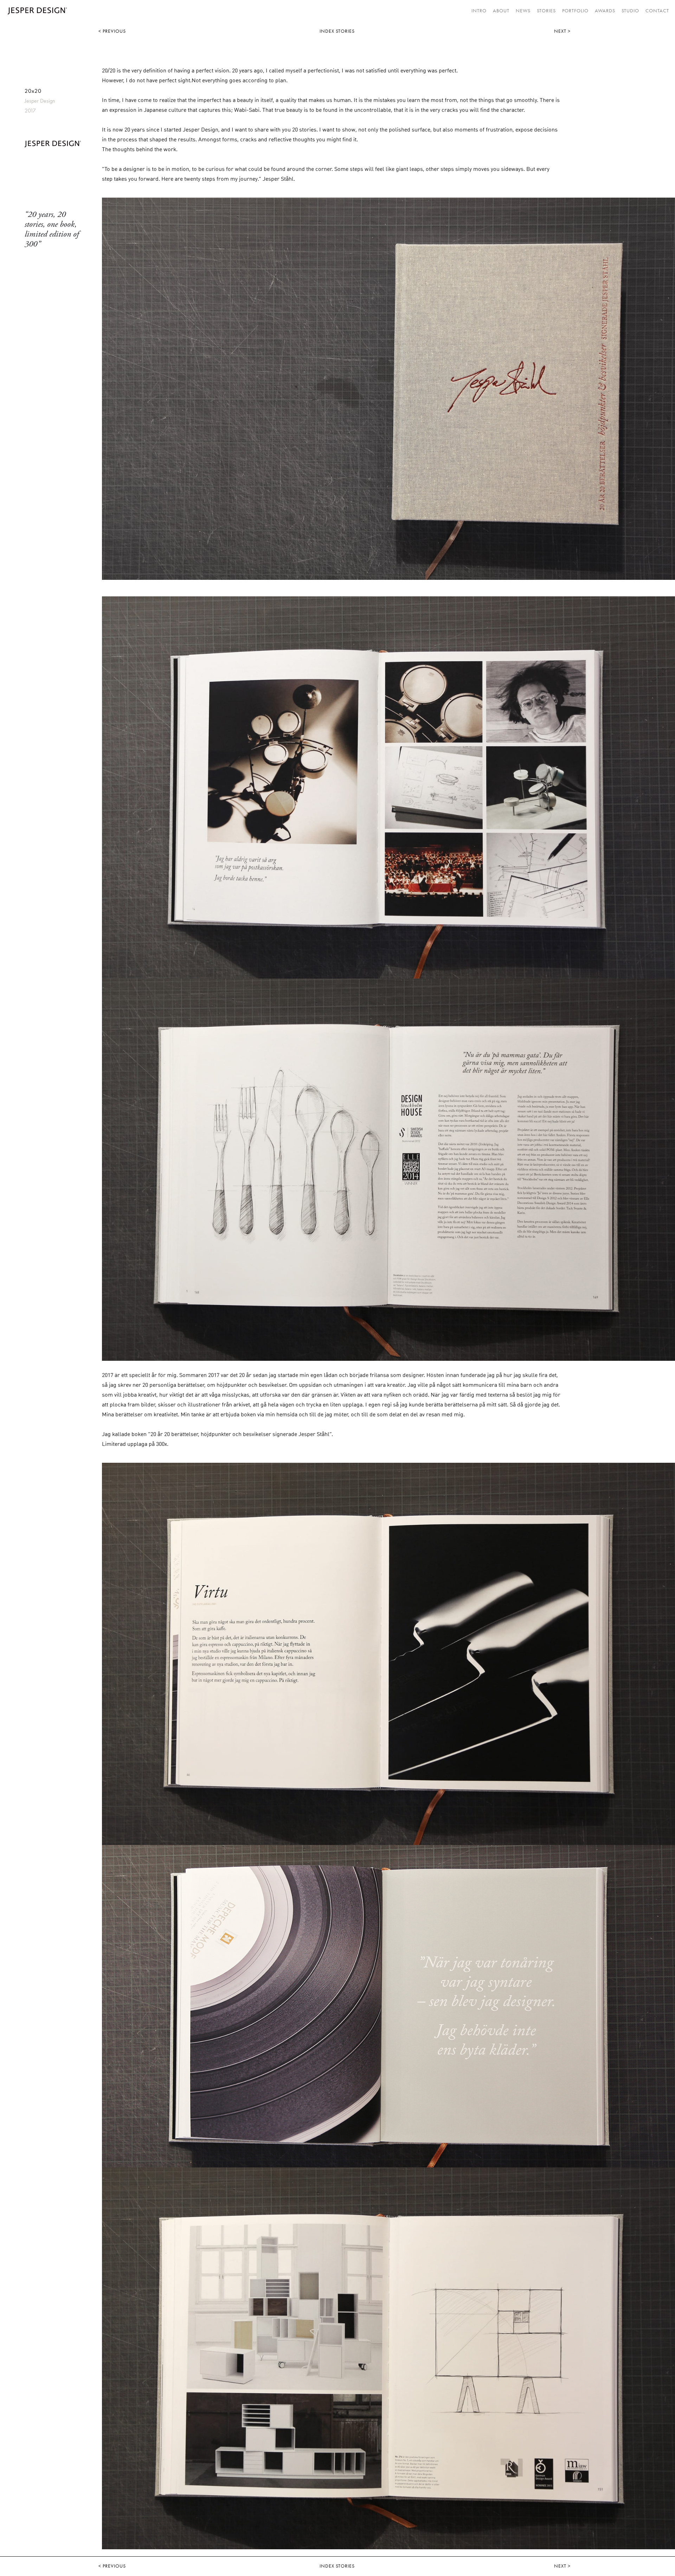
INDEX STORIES (337, 31)
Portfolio (575, 11)
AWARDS (605, 11)
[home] (36, 11)
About (501, 11)
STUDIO (630, 11)
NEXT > (562, 31)
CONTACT (657, 11)
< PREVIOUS (112, 31)
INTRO (479, 11)
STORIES (546, 11)
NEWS (523, 11)
